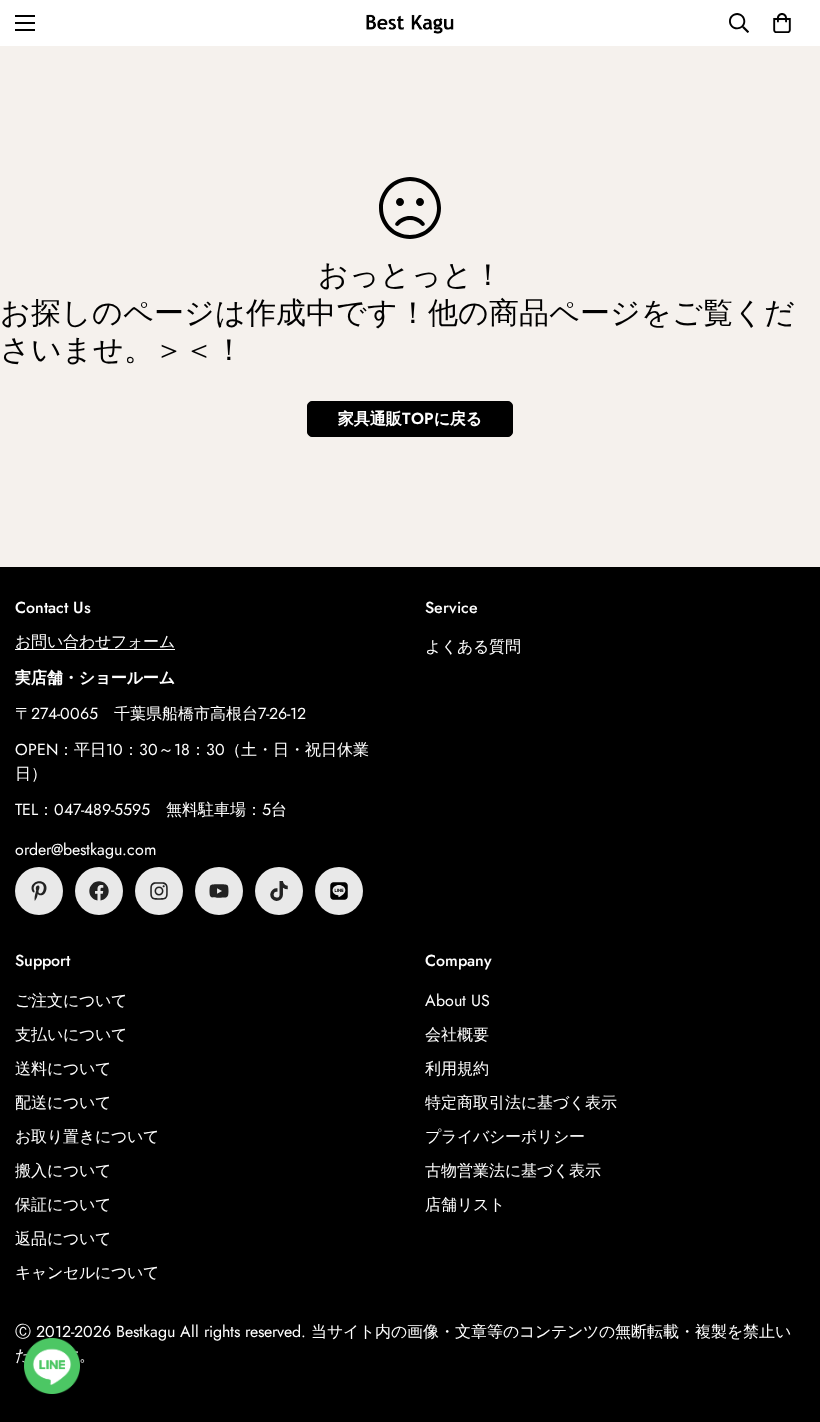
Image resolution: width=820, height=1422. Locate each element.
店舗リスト (465, 1204)
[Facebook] (99, 891)
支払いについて (71, 1034)
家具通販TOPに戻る (410, 418)
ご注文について (71, 1000)
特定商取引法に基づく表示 (521, 1102)
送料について (63, 1068)
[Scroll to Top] (781, 1313)
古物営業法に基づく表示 (513, 1170)
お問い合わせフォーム (95, 641)
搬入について (63, 1170)
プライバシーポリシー (505, 1136)
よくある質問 (473, 646)
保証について (63, 1204)
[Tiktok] (279, 891)
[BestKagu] (410, 22)
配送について (63, 1102)
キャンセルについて (87, 1272)
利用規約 (457, 1068)
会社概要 (457, 1034)
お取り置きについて (87, 1136)
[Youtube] (219, 891)
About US (457, 1000)
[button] (782, 23)
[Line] (339, 891)
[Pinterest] (39, 891)
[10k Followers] (159, 891)
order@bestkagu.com (85, 849)
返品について (63, 1238)
